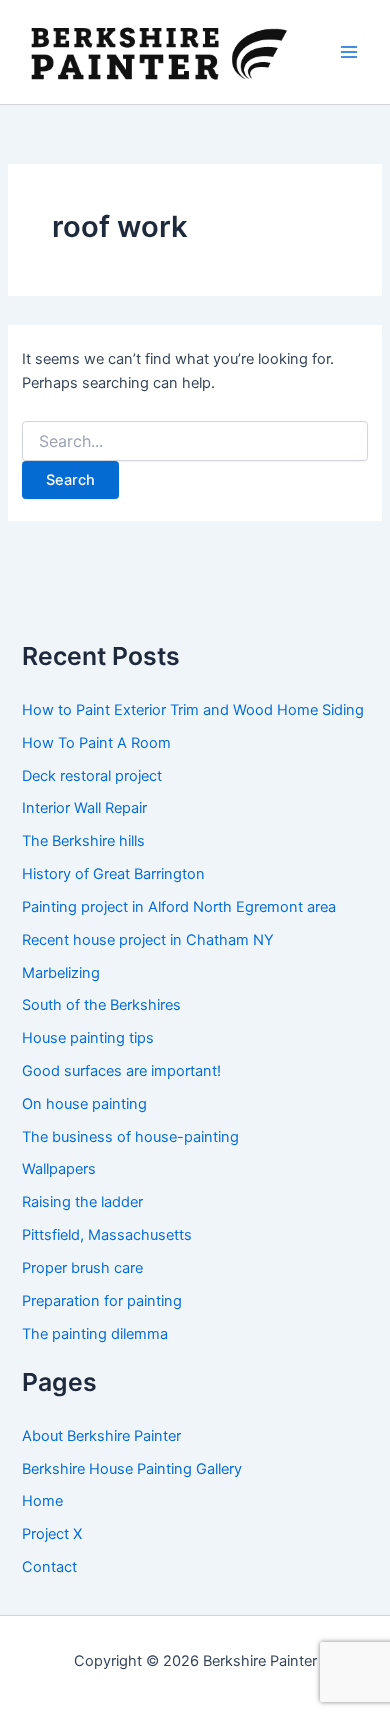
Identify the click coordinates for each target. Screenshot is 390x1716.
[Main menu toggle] (349, 52)
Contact (49, 1567)
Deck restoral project (92, 776)
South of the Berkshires (101, 1005)
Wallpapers (59, 1169)
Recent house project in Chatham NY (148, 940)
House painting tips (88, 1038)
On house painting (84, 1104)
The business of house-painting (130, 1137)
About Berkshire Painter (101, 1436)
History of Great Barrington (113, 874)
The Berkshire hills (83, 841)
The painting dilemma (95, 1334)
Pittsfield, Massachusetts (107, 1235)
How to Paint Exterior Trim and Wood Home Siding (193, 710)
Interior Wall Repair (84, 808)
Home (42, 1501)
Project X (52, 1534)
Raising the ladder (82, 1202)
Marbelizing (61, 973)
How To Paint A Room (96, 743)
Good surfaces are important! (121, 1071)
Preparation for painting (102, 1301)
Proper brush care (82, 1268)
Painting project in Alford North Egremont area (179, 907)
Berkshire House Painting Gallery (132, 1469)
